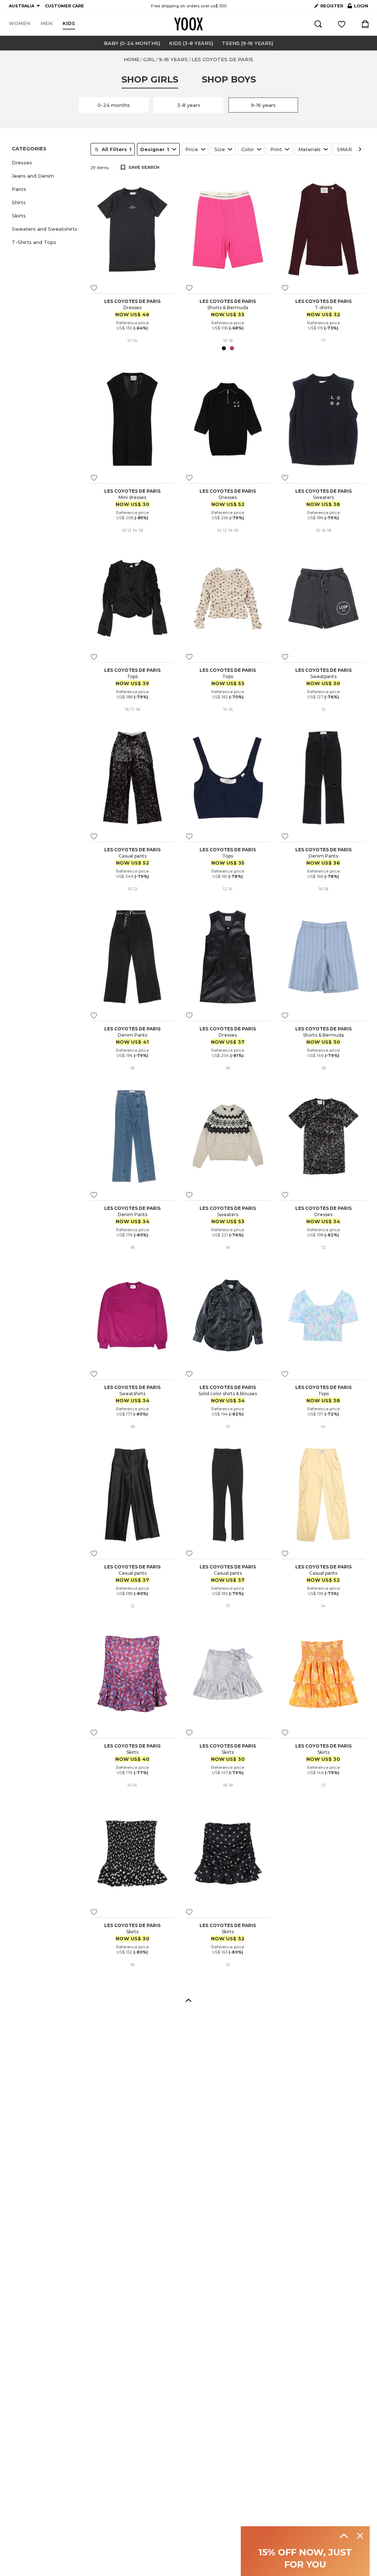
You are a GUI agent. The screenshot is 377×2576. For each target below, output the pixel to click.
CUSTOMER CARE (64, 6)
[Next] (360, 149)
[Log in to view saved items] (342, 24)
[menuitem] (20, 24)
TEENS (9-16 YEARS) (248, 43)
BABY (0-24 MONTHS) (132, 43)
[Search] (318, 24)
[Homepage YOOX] (188, 24)
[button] (47, 163)
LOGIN (358, 7)
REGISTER (332, 6)
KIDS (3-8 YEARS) (191, 43)
